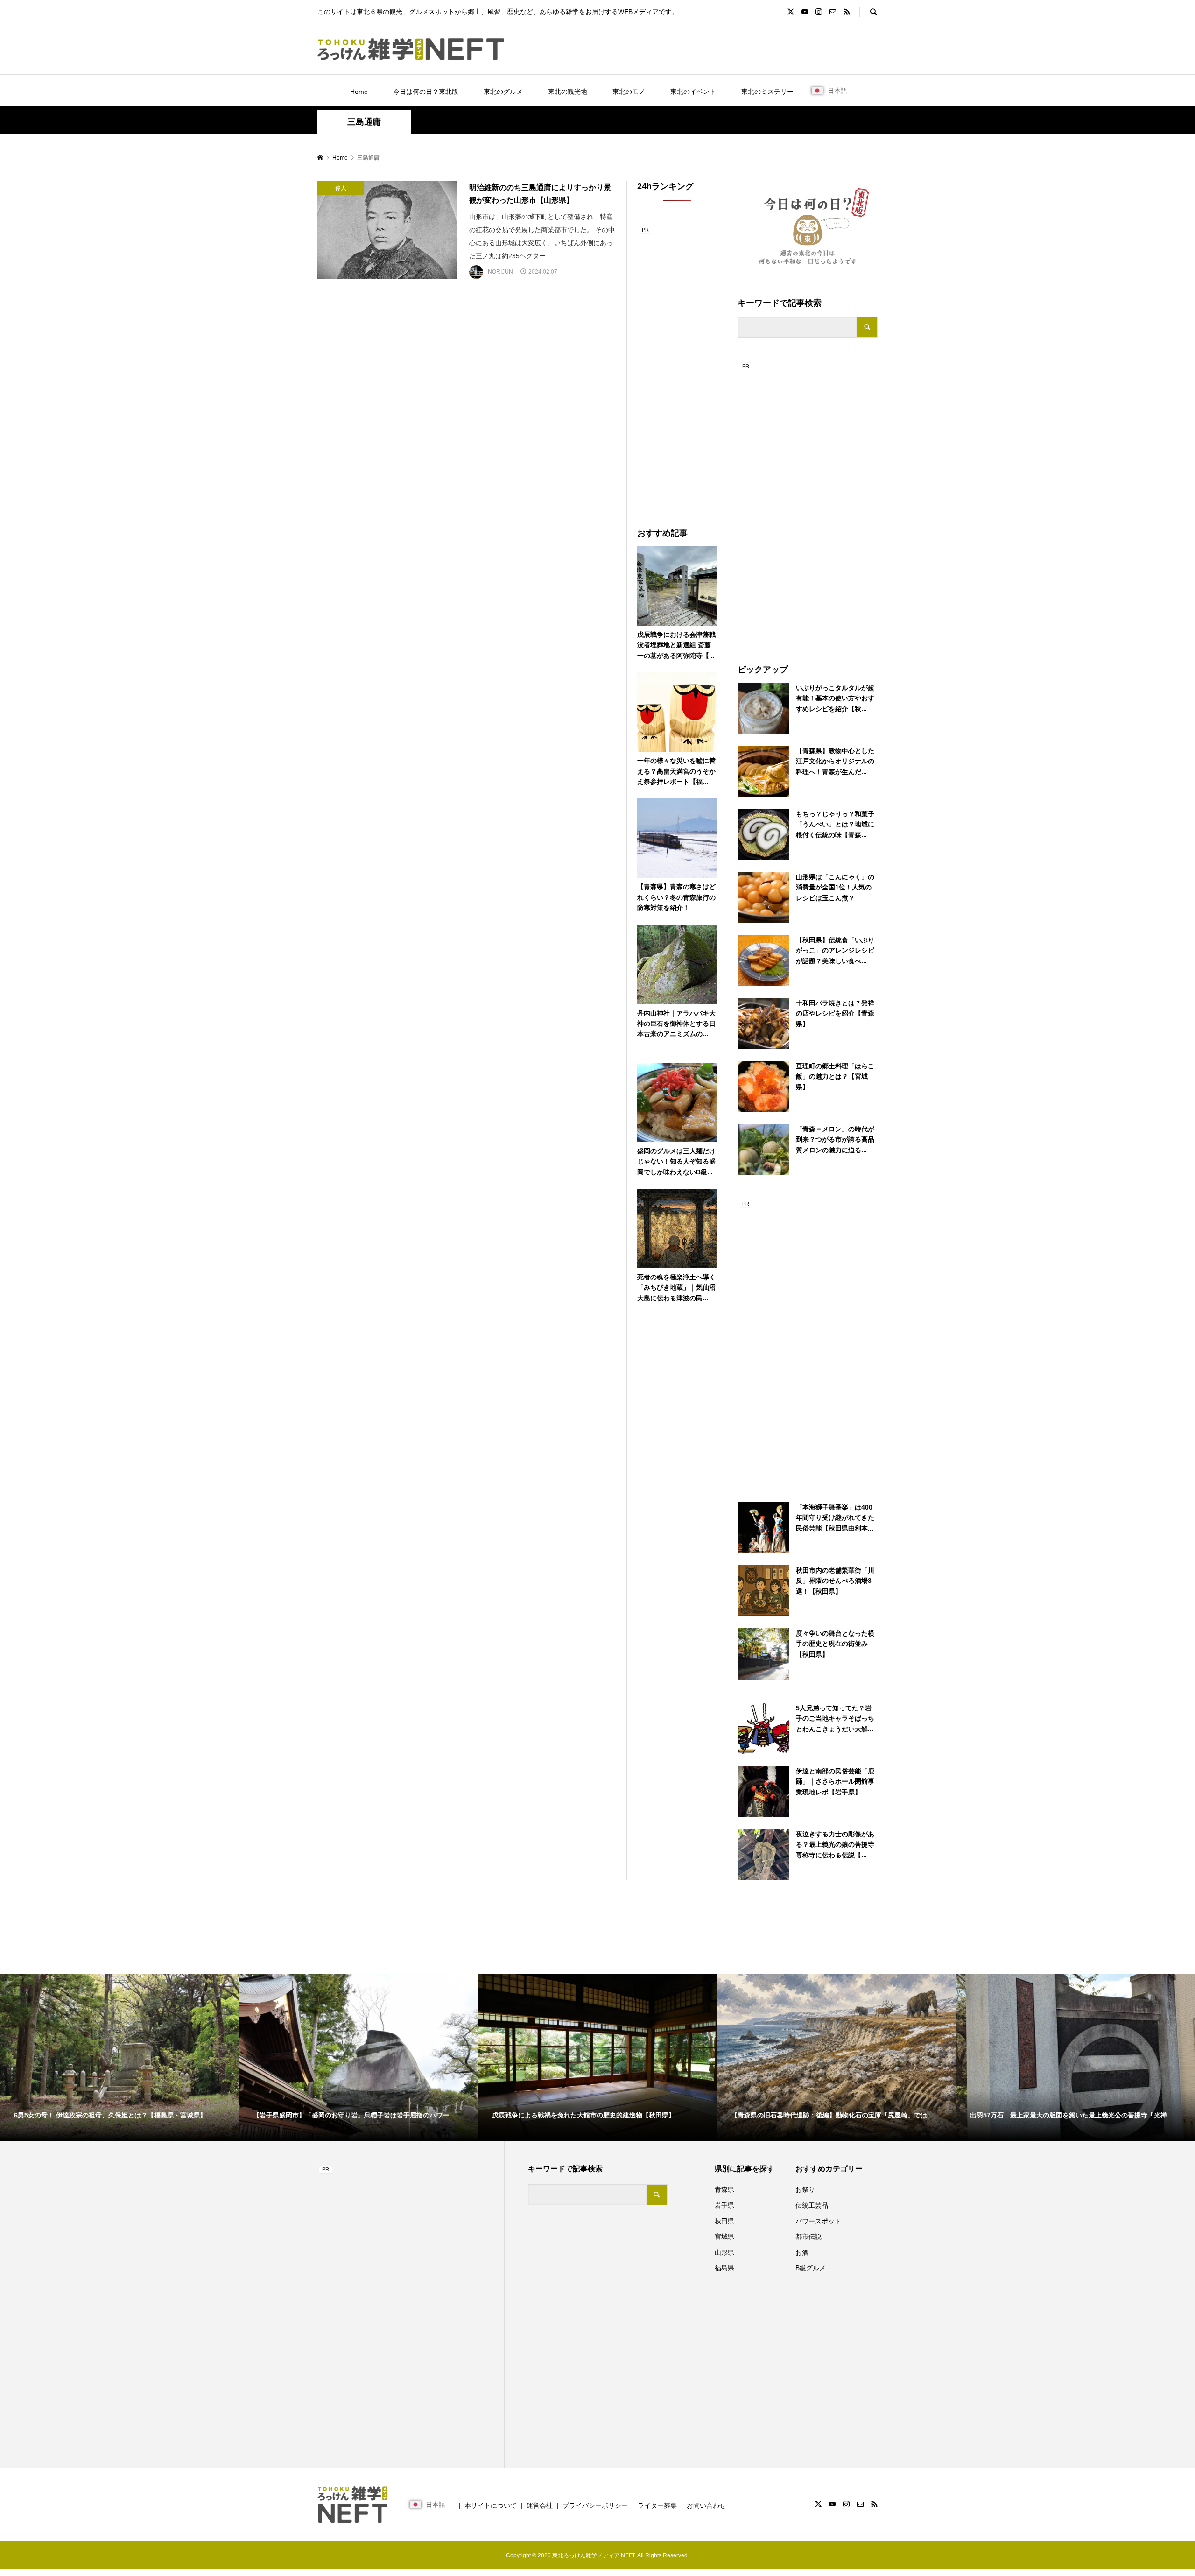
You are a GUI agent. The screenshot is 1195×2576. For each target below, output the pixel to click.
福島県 (724, 2268)
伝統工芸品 (812, 2205)
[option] (119, 2057)
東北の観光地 (568, 92)
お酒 (802, 2252)
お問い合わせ (706, 2505)
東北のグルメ (503, 92)
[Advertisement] (808, 501)
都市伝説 (808, 2237)
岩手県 (724, 2205)
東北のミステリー (767, 92)
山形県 (724, 2252)
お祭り (805, 2189)
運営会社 (540, 2505)
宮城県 (724, 2237)
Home (359, 92)
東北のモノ (629, 92)
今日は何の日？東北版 (426, 92)
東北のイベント (693, 92)
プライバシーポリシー (595, 2505)
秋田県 (724, 2221)
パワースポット (818, 2221)
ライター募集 (657, 2505)
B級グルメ (811, 2268)
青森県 (724, 2189)
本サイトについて (491, 2505)
